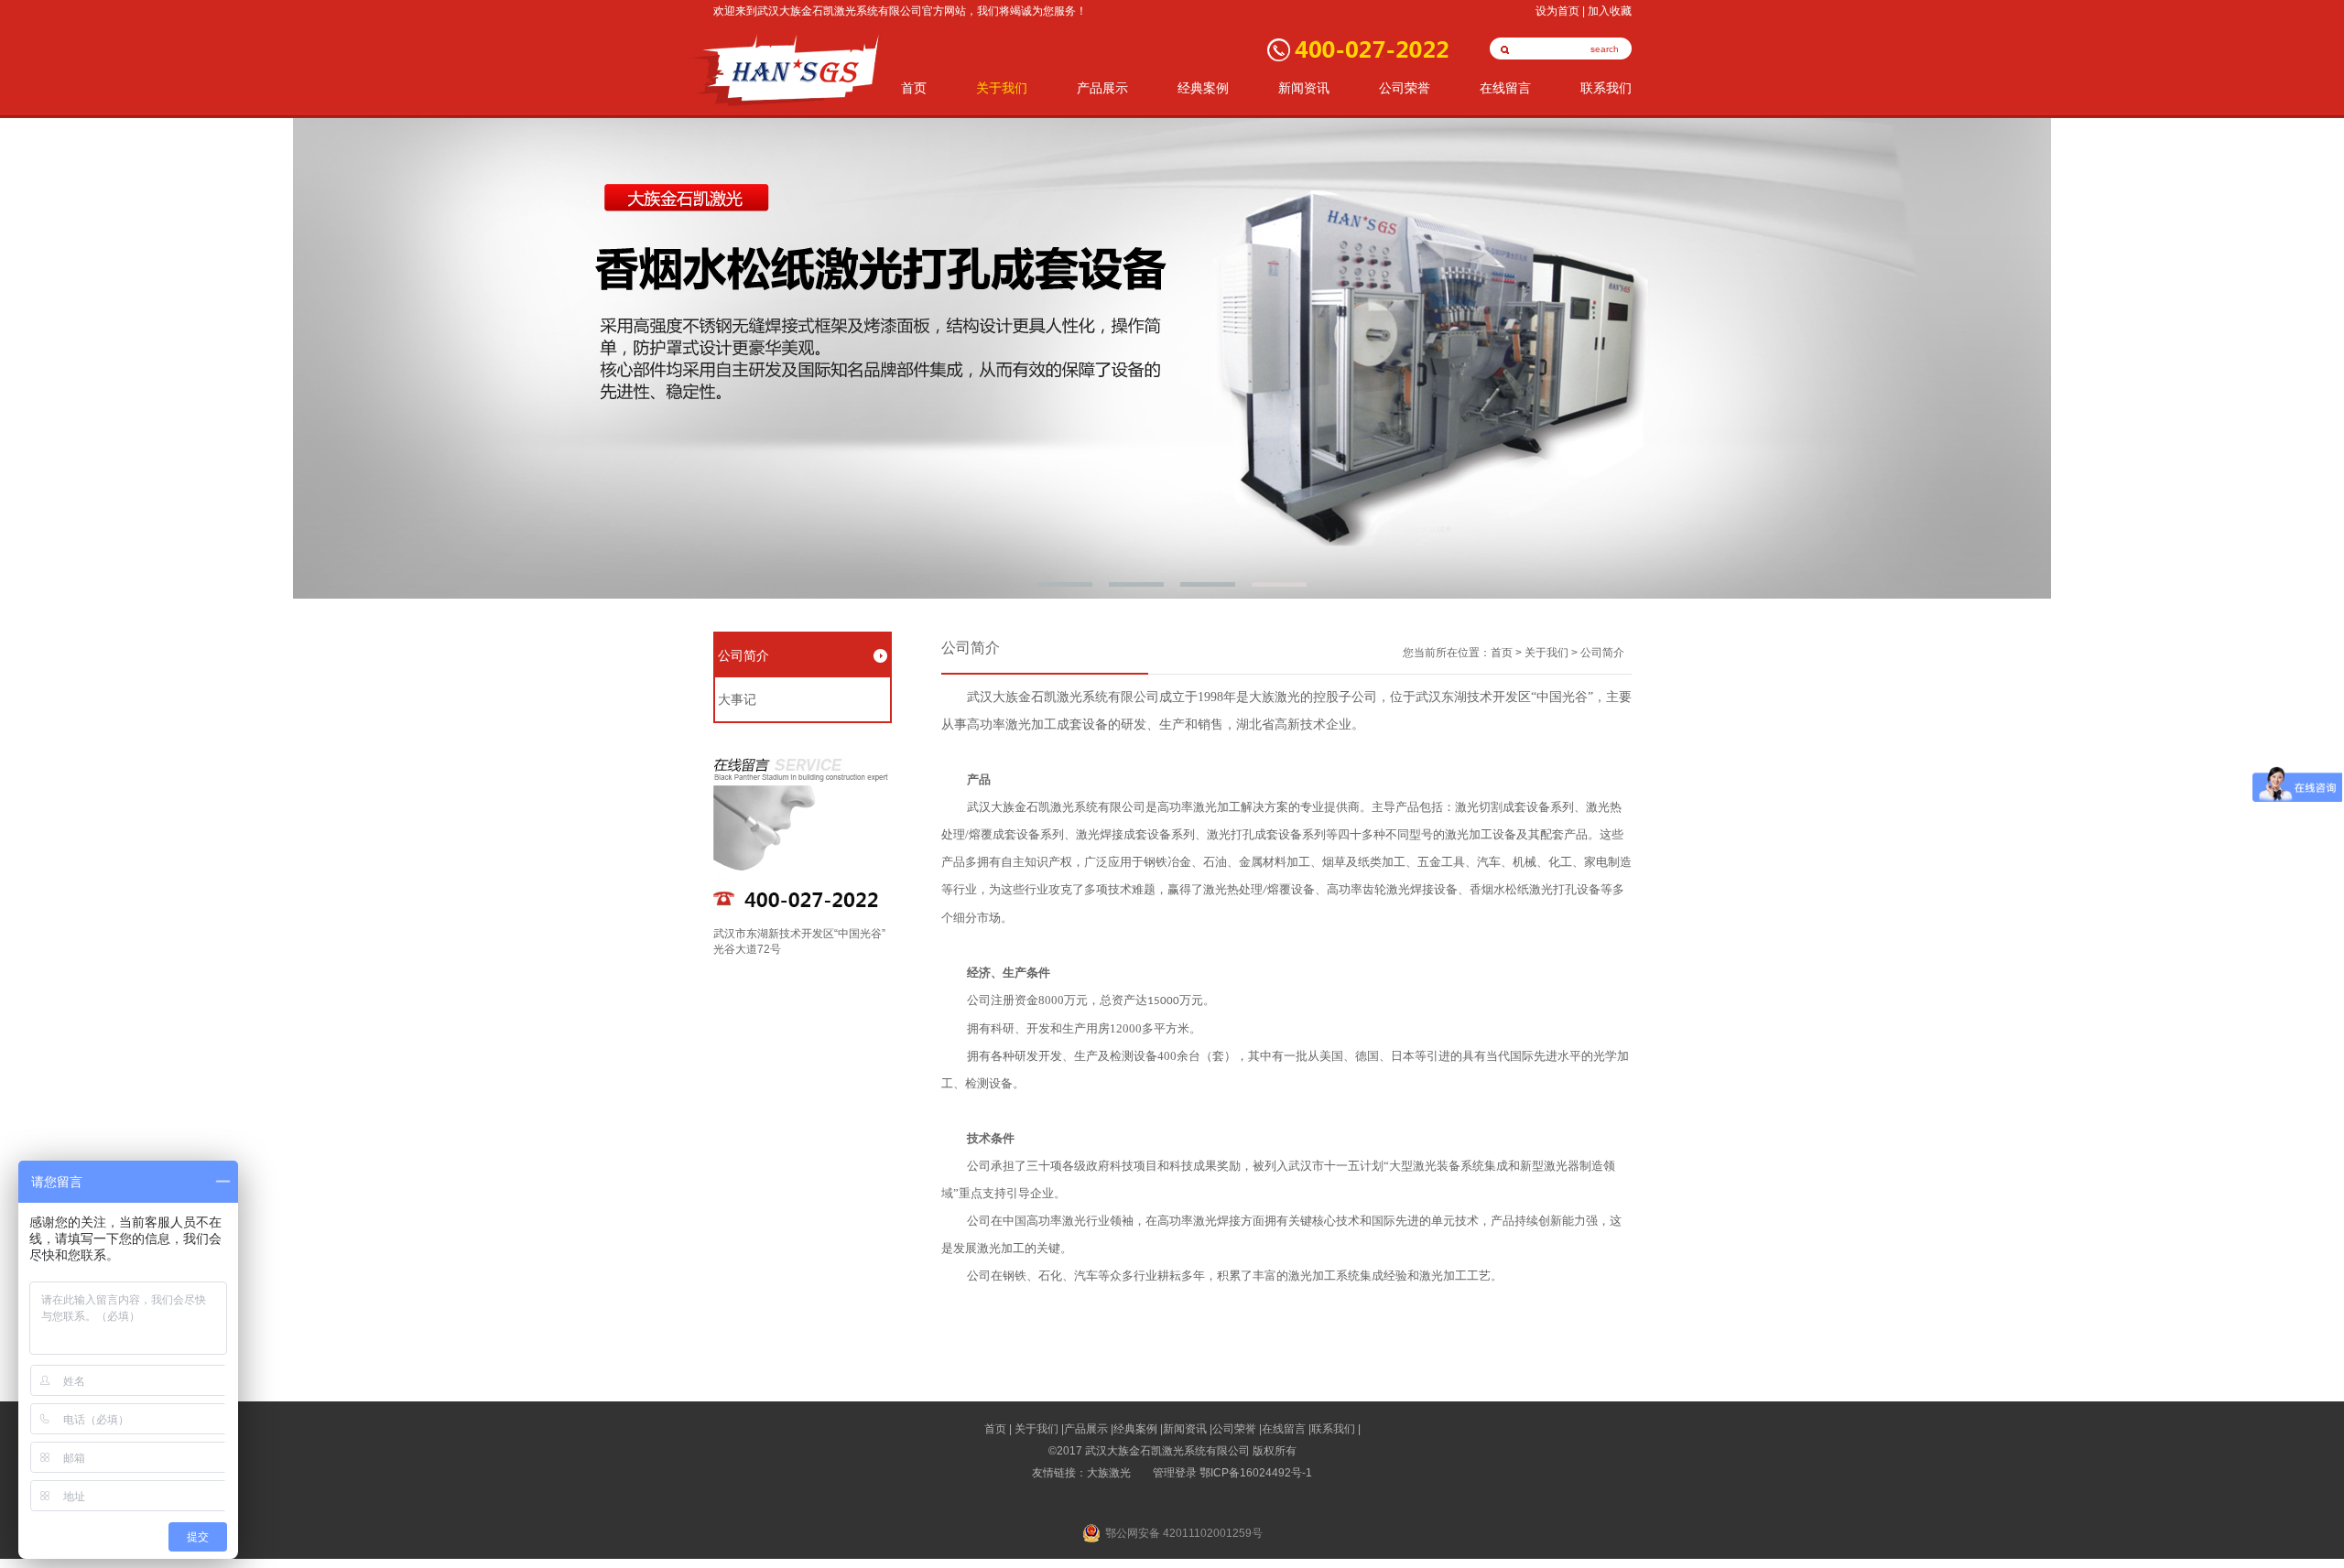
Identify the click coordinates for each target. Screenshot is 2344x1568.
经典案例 (1203, 88)
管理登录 (1175, 1473)
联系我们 (1606, 88)
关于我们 (1002, 88)
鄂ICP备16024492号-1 (1256, 1473)
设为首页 (1557, 11)
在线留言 (1505, 88)
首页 (914, 88)
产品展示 (1102, 88)
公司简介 (743, 655)
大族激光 (1109, 1473)
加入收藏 (1610, 11)
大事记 (737, 699)
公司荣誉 (1405, 88)
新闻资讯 (1304, 88)
